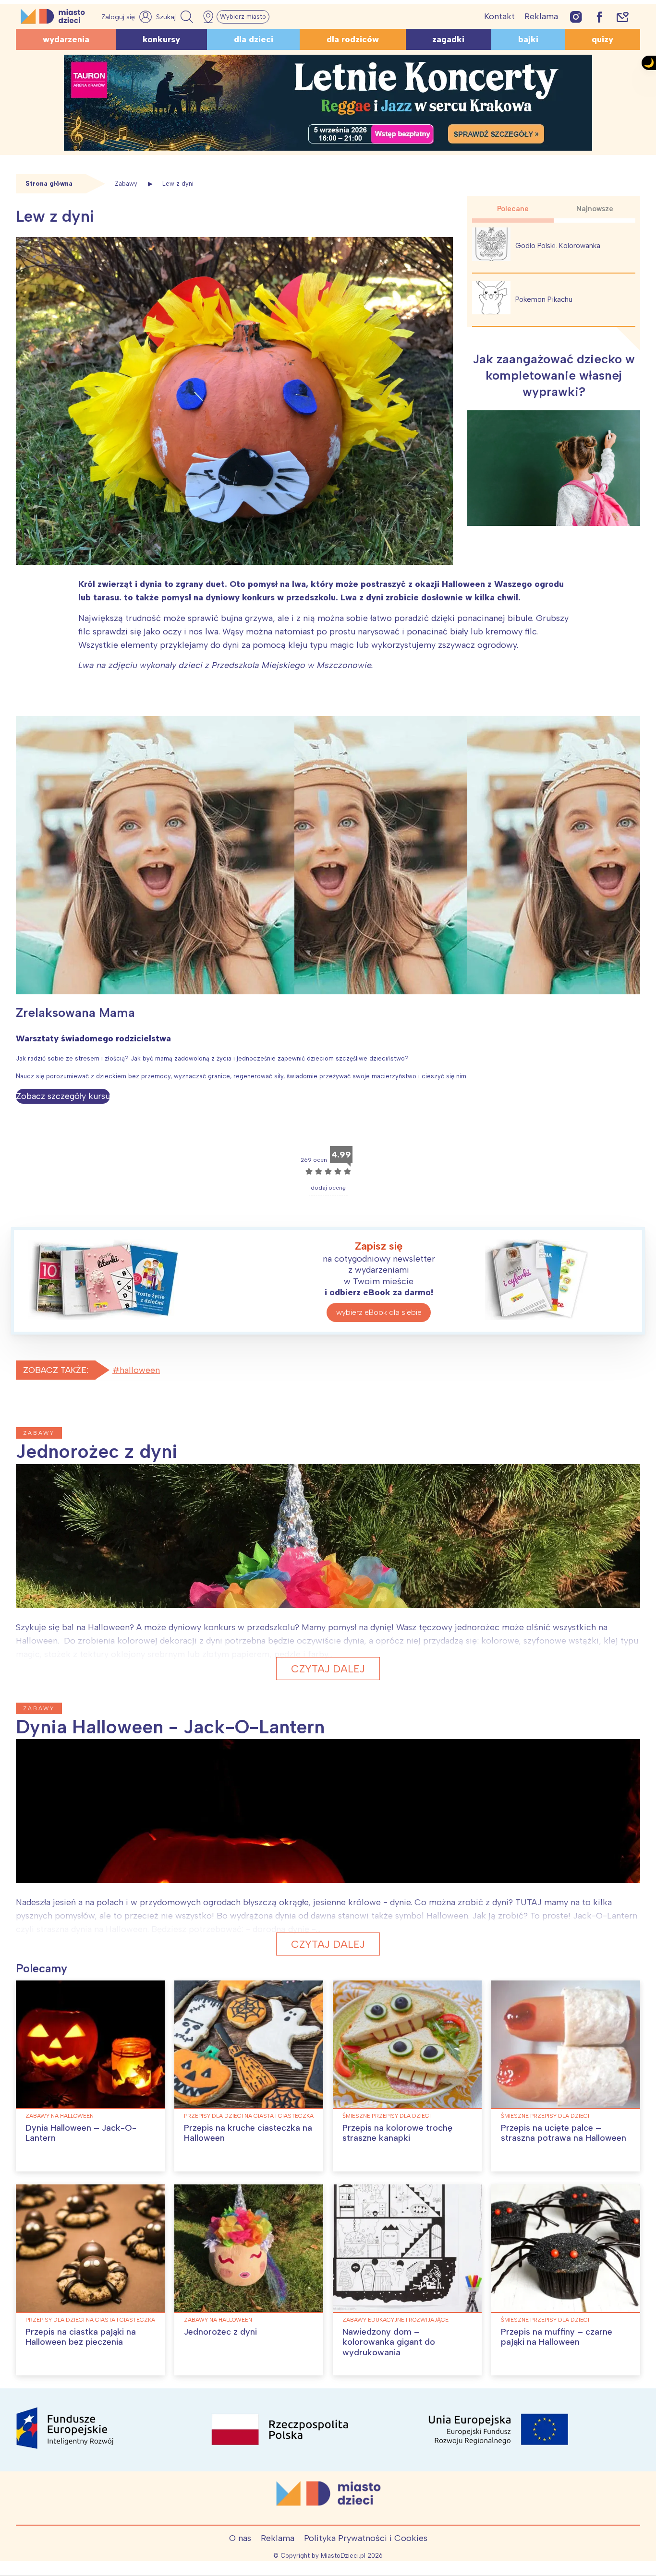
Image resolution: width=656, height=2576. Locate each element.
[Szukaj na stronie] (176, 17)
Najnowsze (595, 209)
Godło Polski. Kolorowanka (558, 246)
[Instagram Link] (576, 17)
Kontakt (499, 16)
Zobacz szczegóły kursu (63, 1096)
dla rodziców (353, 39)
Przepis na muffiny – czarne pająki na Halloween (557, 2337)
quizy (602, 39)
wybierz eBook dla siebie (379, 1312)
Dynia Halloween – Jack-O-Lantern (81, 2133)
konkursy (161, 39)
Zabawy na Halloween (60, 2116)
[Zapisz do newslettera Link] (623, 17)
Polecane (513, 209)
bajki (528, 39)
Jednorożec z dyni (220, 2332)
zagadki (448, 39)
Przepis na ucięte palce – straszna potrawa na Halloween (564, 2133)
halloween (140, 1370)
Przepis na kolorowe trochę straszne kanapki (397, 2133)
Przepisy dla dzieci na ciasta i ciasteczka (249, 2116)
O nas (240, 2538)
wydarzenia (66, 39)
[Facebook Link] (599, 17)
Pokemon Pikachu (544, 299)
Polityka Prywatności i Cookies (366, 2538)
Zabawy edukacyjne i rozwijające (395, 2320)
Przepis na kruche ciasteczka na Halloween (248, 2133)
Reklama (541, 16)
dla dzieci (254, 39)
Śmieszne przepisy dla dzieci (387, 2116)
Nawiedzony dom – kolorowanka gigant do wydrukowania (389, 2342)
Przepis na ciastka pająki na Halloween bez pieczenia (81, 2337)
